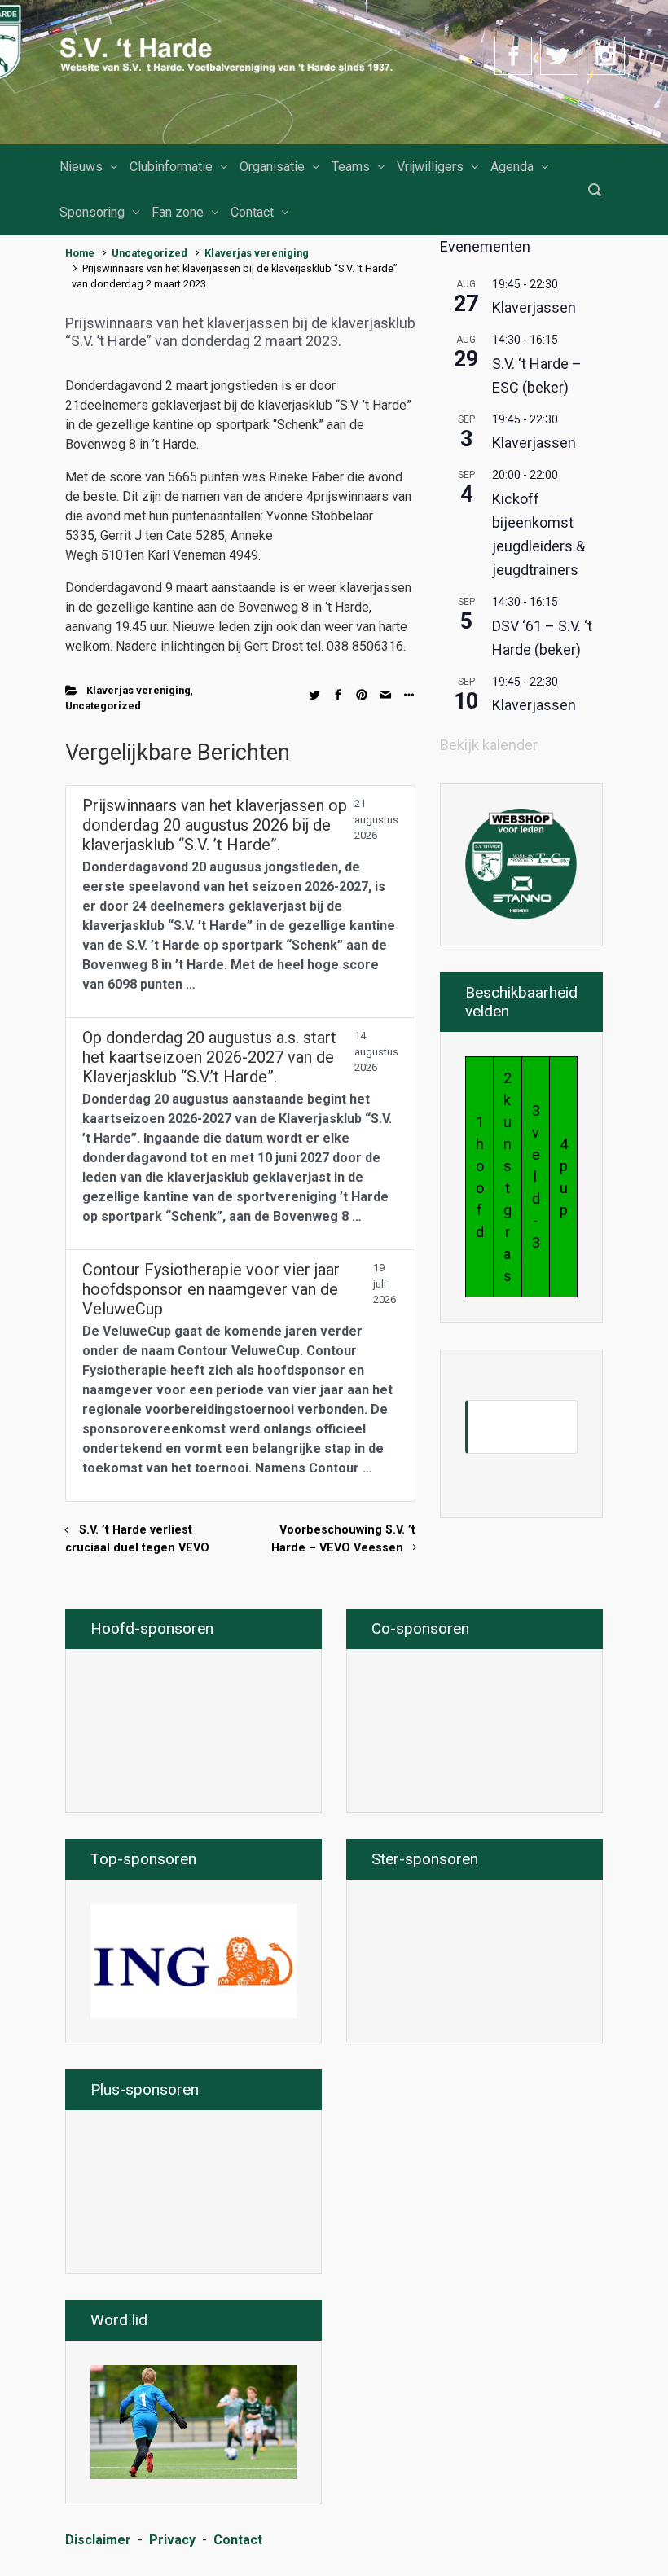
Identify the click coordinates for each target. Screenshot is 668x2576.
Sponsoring (92, 212)
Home (80, 253)
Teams (351, 167)
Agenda (512, 167)
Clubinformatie (171, 167)
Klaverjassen (534, 307)
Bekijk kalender (489, 745)
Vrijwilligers (430, 167)
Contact (252, 212)
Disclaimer (98, 2540)
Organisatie (272, 167)
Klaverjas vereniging (257, 253)
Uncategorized (149, 253)
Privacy (172, 2540)
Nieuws (81, 167)
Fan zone (178, 212)
